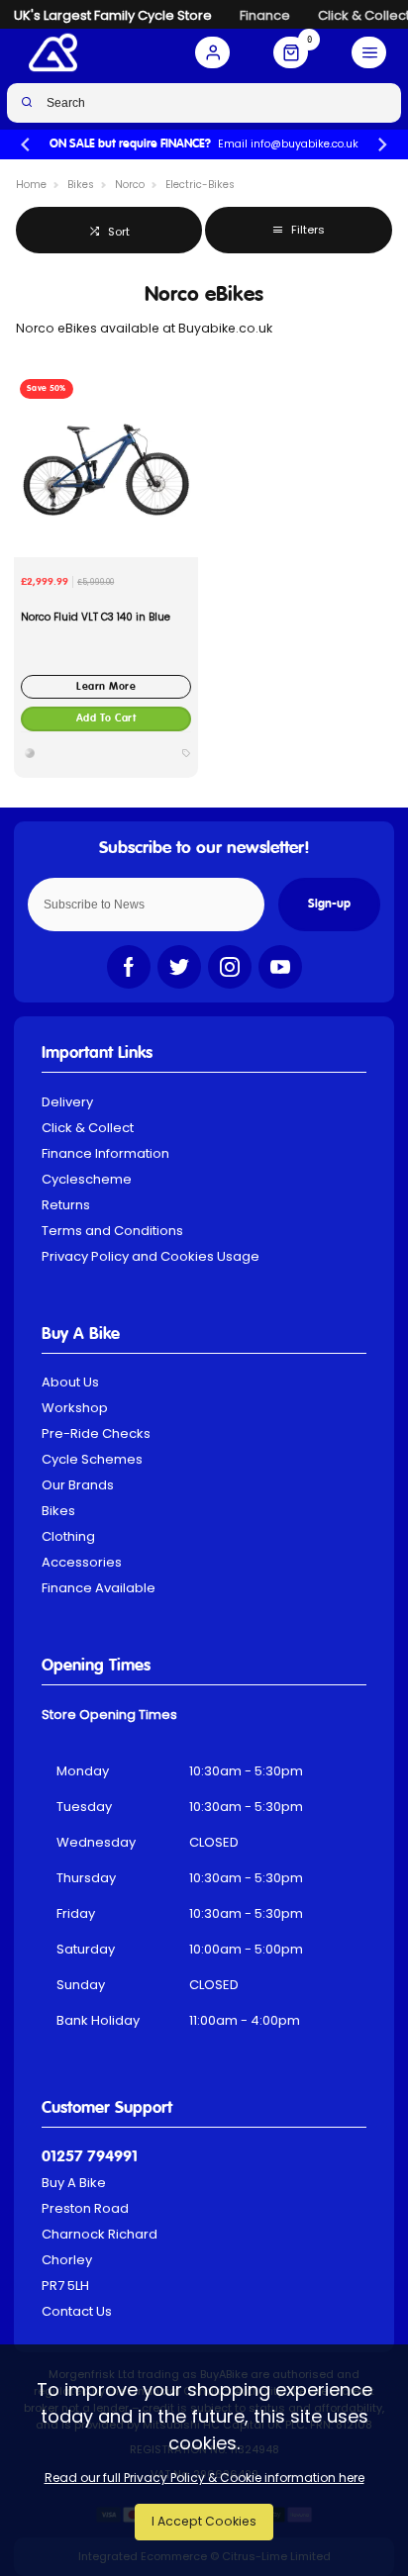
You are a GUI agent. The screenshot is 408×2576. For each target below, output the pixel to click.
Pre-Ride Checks (96, 1433)
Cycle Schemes (92, 1459)
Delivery (67, 1102)
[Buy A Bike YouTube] (280, 967)
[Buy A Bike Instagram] (230, 967)
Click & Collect (88, 1128)
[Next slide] (382, 145)
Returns (66, 1205)
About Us (70, 1382)
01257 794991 (90, 2157)
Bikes (58, 1511)
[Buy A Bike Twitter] (179, 967)
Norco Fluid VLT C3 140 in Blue (96, 617)
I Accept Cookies (204, 2521)
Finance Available (99, 1588)
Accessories (82, 1562)
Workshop (75, 1408)
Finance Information (105, 1153)
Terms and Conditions (112, 1231)
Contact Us (77, 2311)
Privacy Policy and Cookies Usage (151, 1256)
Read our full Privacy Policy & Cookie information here (204, 2478)
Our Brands (78, 1485)
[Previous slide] (26, 145)
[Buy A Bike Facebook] (129, 967)
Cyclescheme (87, 1179)
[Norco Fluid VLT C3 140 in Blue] (106, 465)
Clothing (68, 1536)
